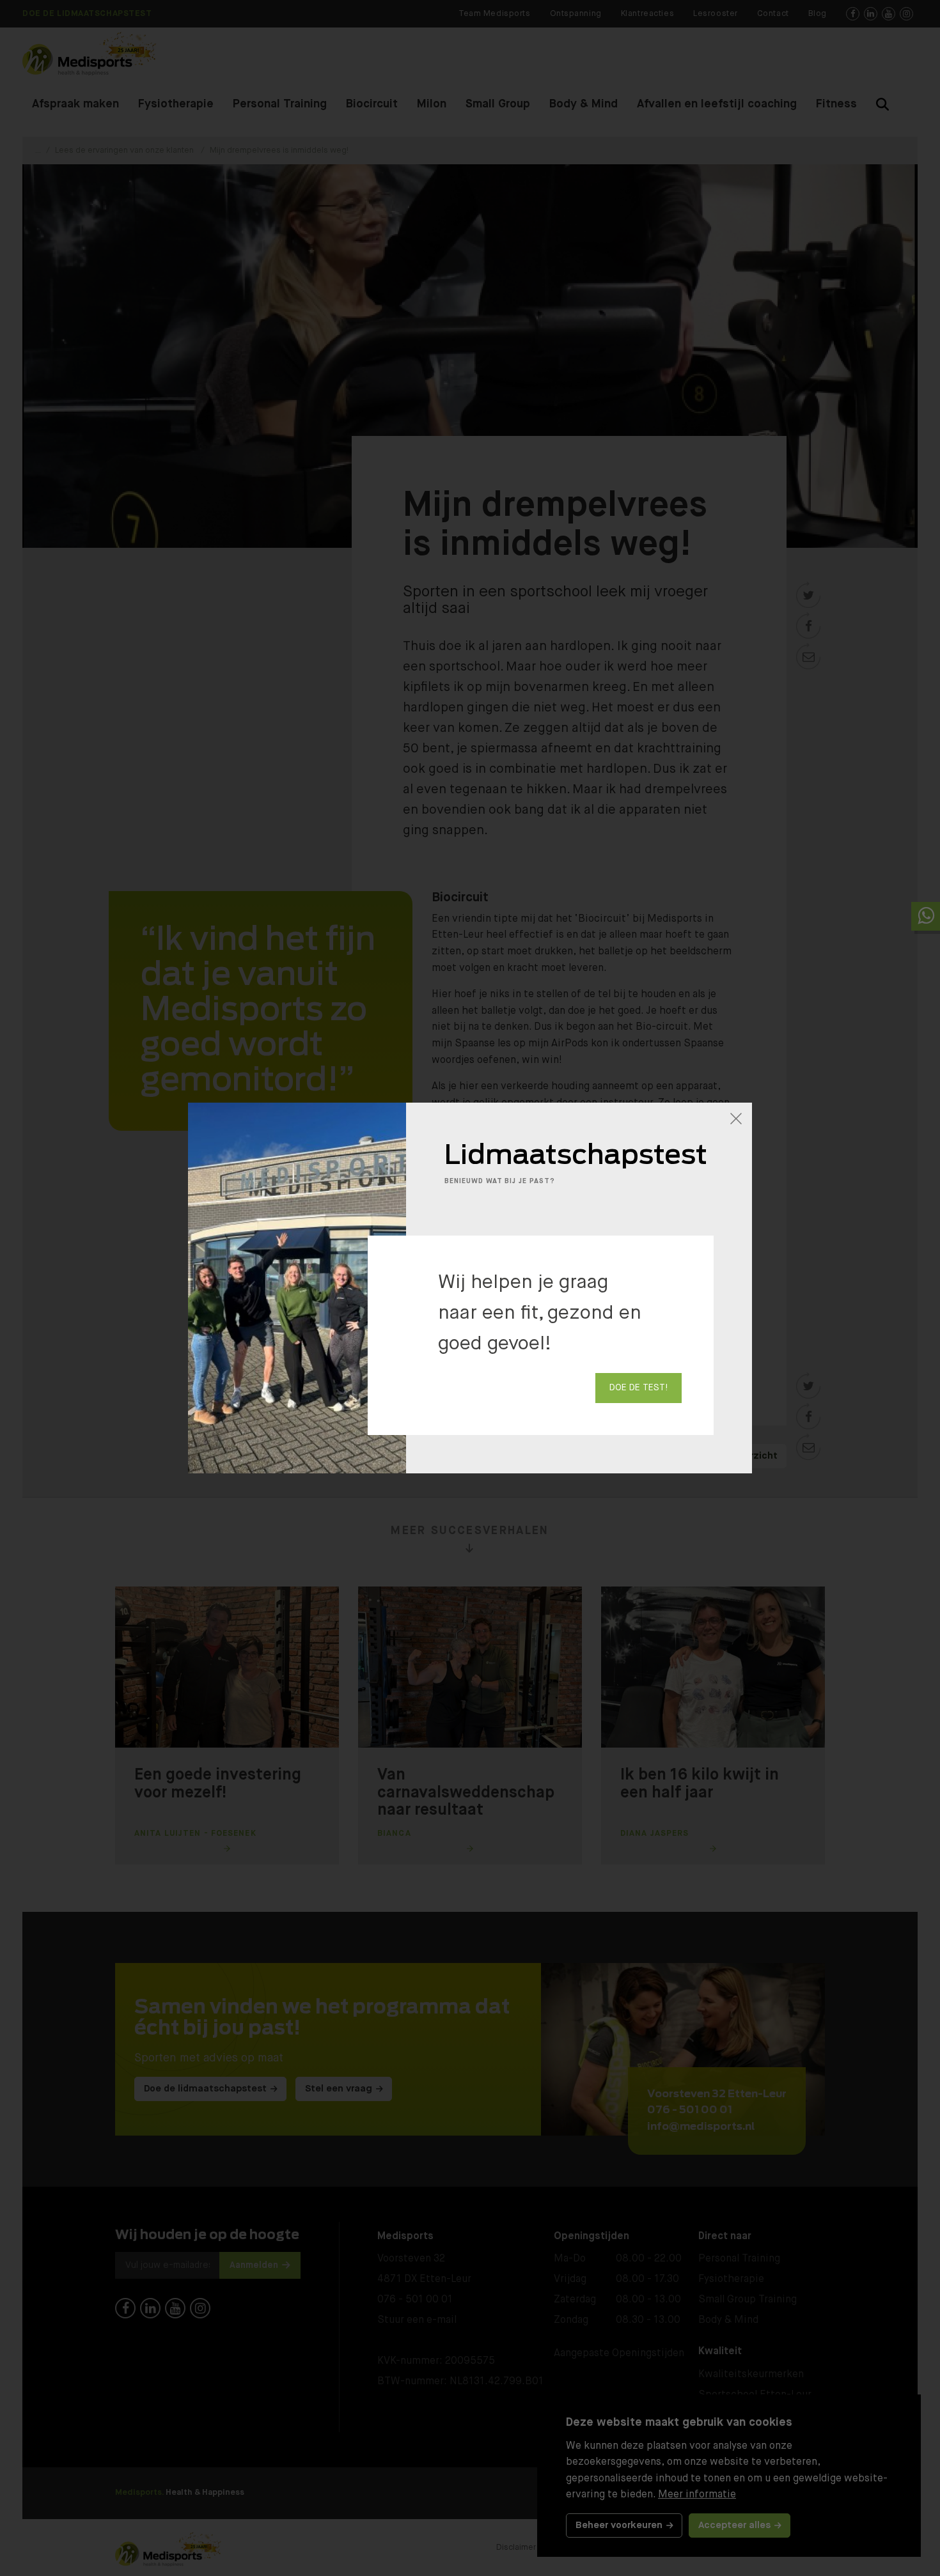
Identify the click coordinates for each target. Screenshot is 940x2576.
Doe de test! (638, 1388)
